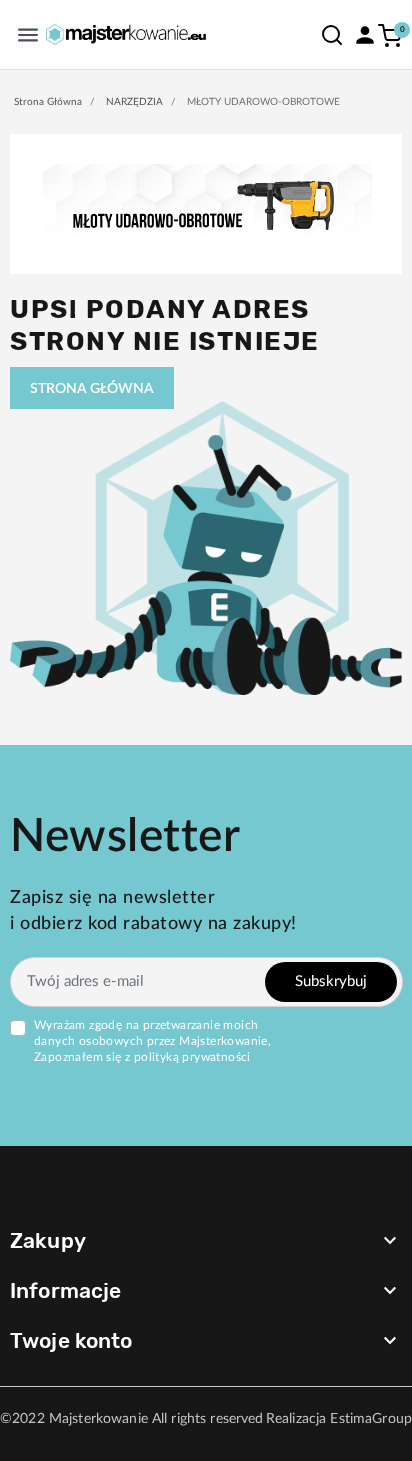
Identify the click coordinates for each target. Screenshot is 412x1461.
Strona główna (48, 102)
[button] (332, 34)
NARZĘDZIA (134, 102)
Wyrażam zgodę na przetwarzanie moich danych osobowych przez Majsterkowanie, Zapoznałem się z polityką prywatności (152, 1041)
